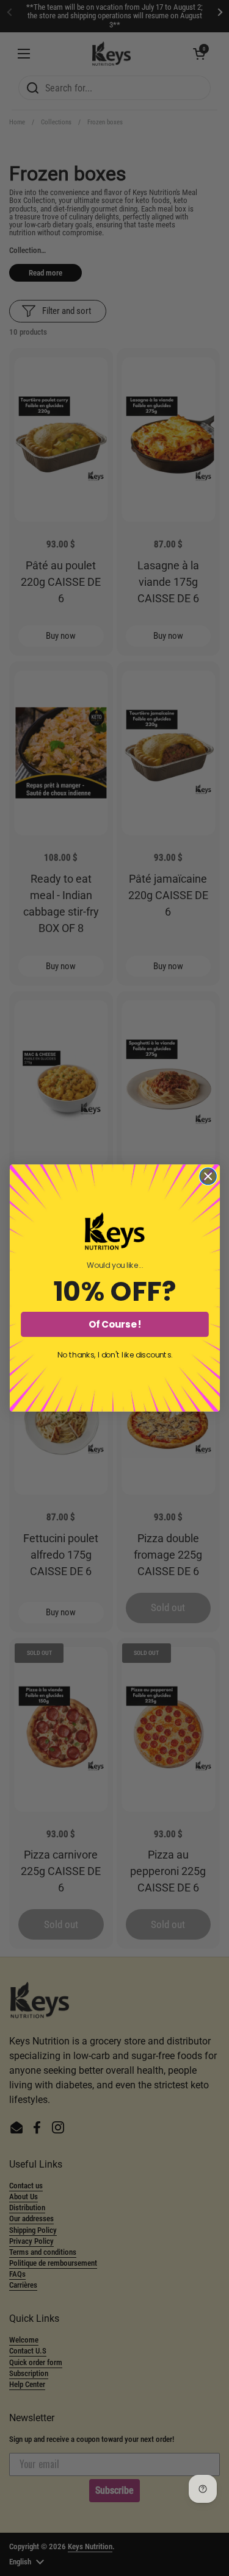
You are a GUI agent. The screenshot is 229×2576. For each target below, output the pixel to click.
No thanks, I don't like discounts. (114, 1355)
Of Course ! (114, 1324)
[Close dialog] (208, 1176)
